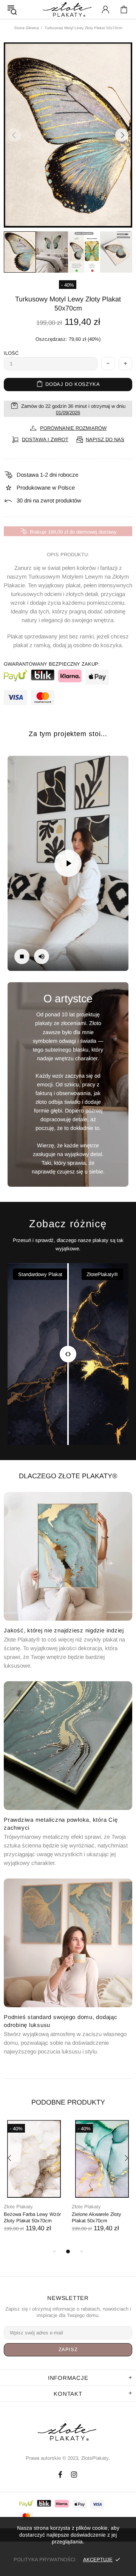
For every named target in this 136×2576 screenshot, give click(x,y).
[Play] (68, 863)
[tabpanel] (34, 2184)
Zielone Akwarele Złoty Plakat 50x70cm (97, 2217)
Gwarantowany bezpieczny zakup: (52, 664)
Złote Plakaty (18, 2207)
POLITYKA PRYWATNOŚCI (45, 2560)
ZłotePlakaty (68, 2432)
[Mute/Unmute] (42, 956)
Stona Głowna (26, 28)
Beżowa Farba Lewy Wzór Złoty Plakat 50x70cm (32, 2217)
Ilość (11, 353)
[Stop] (22, 956)
